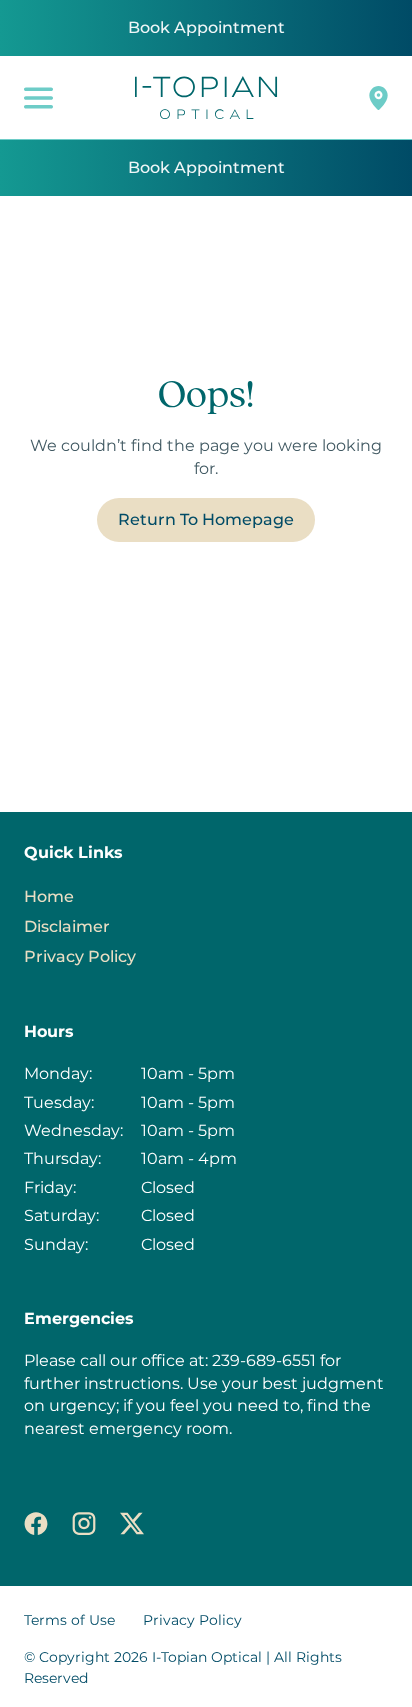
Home (49, 896)
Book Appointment (206, 27)
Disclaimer (67, 926)
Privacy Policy (80, 956)
